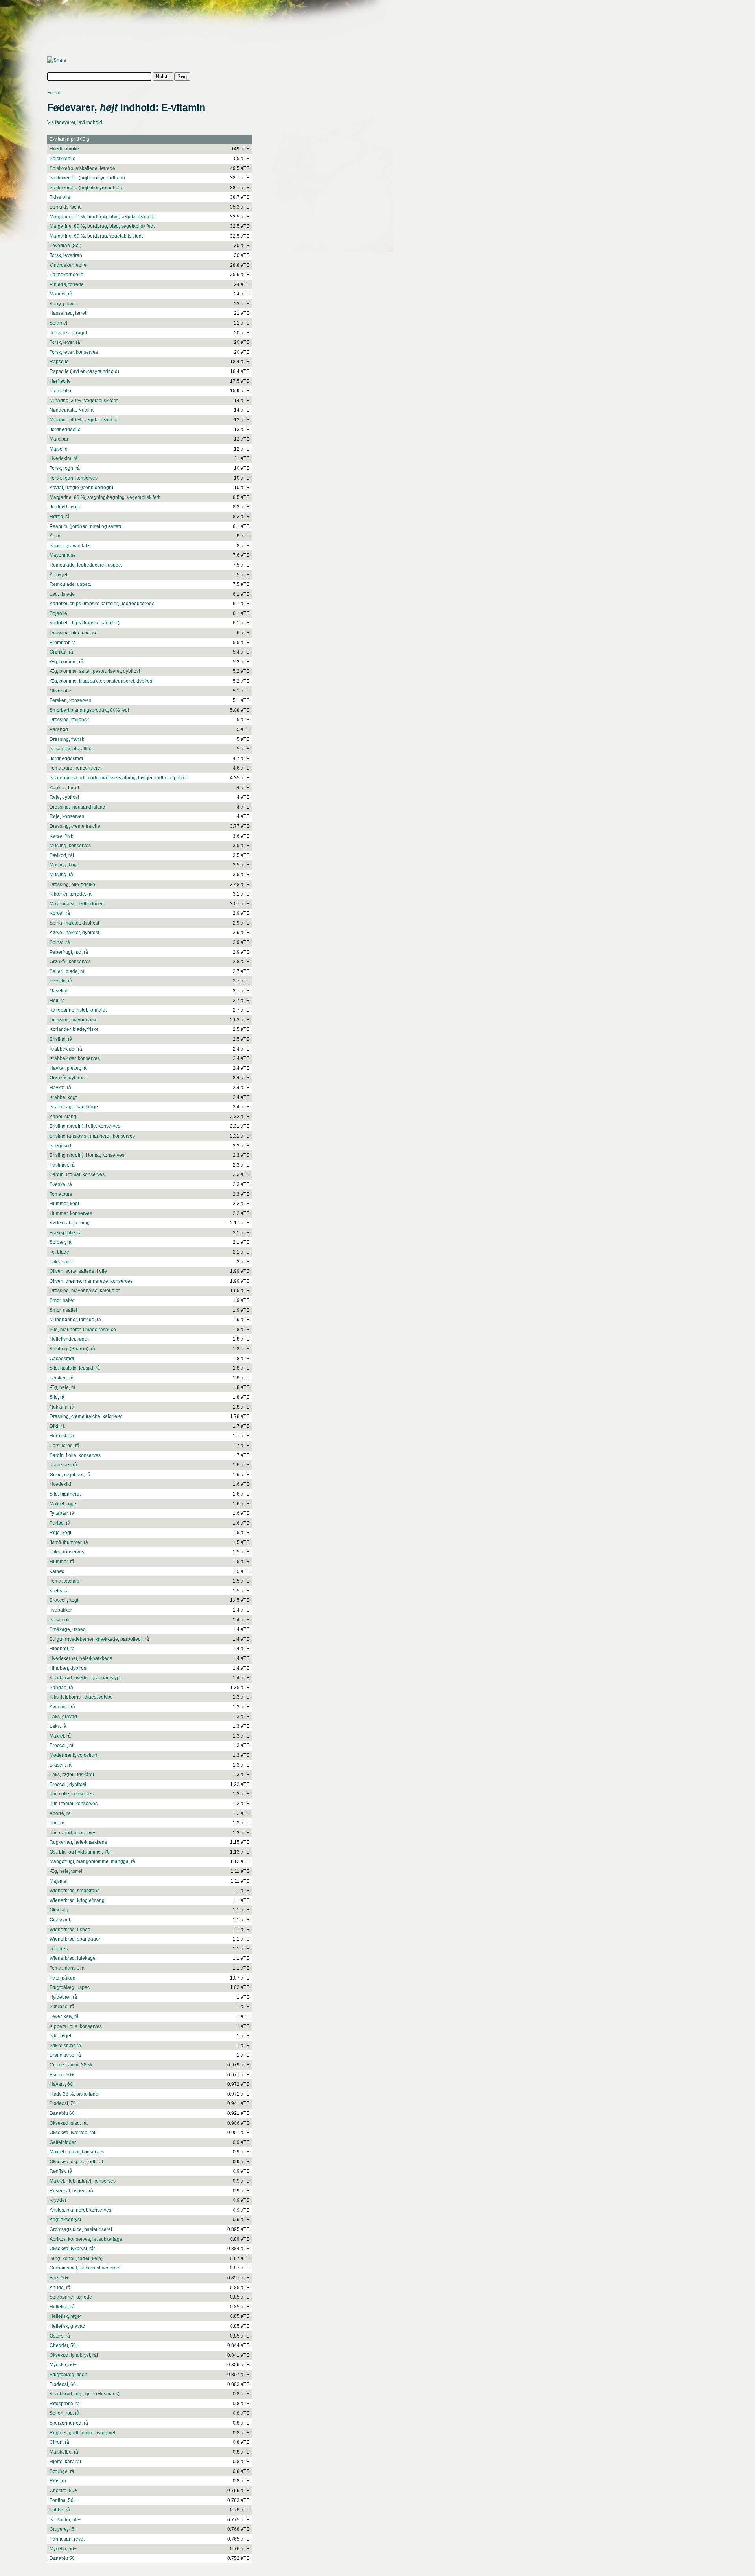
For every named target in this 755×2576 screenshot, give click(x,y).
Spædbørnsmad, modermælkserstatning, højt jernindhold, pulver (118, 778)
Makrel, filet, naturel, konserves (83, 2181)
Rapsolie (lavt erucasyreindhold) (84, 371)
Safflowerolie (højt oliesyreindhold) (87, 188)
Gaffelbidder (63, 2142)
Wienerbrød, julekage (73, 1958)
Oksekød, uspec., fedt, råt (76, 2162)
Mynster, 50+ (63, 2365)
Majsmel (59, 1881)
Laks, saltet (62, 1262)
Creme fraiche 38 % (71, 2065)
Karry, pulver (63, 304)
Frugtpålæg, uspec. (70, 1987)
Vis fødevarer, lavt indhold (75, 122)
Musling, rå (61, 875)
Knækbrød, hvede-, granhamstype (86, 1678)
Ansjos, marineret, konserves (80, 2210)
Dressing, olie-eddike (72, 885)
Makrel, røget (64, 1504)
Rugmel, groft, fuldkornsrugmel (82, 2433)
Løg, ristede (62, 594)
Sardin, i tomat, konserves (77, 1174)
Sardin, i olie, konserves (75, 1455)
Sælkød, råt (62, 855)
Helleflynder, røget (69, 1339)
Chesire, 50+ (63, 2491)
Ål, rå (55, 536)
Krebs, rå (59, 1591)
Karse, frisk (61, 836)
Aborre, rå (60, 1813)
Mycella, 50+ (63, 2549)
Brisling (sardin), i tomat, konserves (87, 1155)
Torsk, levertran (66, 255)
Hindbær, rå (62, 1649)
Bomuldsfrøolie (66, 207)
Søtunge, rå (62, 2471)
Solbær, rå (61, 1242)
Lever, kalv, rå (64, 2016)
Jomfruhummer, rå (69, 1542)
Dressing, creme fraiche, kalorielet (86, 1416)
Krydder (58, 2200)
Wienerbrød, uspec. (70, 1930)
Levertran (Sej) (65, 246)
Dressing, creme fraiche (75, 826)
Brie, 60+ (59, 2278)
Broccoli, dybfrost (68, 1784)
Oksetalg (59, 1910)
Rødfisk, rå (61, 2171)
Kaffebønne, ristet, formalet (78, 1010)
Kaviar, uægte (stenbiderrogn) (81, 488)
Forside (55, 93)
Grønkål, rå (61, 652)
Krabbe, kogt (63, 1097)
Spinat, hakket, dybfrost (74, 923)
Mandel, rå (61, 294)
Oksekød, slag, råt (69, 2123)
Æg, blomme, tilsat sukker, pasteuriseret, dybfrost (101, 681)
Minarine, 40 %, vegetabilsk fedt (84, 420)
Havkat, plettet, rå (68, 1068)
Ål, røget (58, 575)
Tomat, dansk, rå (67, 1968)
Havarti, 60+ (63, 2084)
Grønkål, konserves (70, 962)
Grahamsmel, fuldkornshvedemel (85, 2268)
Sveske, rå (61, 1184)
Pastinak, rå (62, 1165)
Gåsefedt (59, 991)
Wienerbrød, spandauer (75, 1939)
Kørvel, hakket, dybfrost (74, 933)
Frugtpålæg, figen (68, 2375)
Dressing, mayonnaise (74, 1020)
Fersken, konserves (70, 700)
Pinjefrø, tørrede (67, 284)
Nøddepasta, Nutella (72, 410)
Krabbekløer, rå (66, 1049)
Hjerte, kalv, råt (65, 2462)
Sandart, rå (61, 1688)
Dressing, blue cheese (74, 633)
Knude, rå (60, 2288)
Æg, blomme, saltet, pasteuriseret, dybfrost (95, 671)
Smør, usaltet (63, 1310)
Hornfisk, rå (62, 1436)
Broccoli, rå (62, 1745)
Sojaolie (58, 613)
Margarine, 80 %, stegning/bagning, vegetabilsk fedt (105, 497)
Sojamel (58, 323)
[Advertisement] (190, 30)
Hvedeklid (60, 1484)
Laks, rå (58, 1726)
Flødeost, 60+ (64, 2384)
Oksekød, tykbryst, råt (72, 2249)
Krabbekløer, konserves (75, 1058)
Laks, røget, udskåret (72, 1775)
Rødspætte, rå (65, 2404)
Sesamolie (61, 1620)
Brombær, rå (63, 643)
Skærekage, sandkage (74, 1107)
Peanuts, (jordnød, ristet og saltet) (85, 526)
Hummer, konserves (71, 1213)
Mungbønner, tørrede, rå (75, 1320)
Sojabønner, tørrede (71, 2297)
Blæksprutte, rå (66, 1233)
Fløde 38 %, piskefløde (74, 2094)
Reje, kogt (60, 1533)
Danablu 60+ (64, 2113)
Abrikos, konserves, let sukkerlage (86, 2239)
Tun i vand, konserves (73, 1833)
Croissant (60, 1920)
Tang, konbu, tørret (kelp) (76, 2258)
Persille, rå (61, 981)
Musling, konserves (70, 846)
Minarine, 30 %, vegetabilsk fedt (84, 401)
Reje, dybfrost (64, 797)
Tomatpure (61, 1194)
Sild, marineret (65, 1494)
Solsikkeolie (63, 159)
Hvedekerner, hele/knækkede (81, 1658)
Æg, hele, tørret (66, 1871)
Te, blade (59, 1252)
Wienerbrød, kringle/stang (77, 1900)
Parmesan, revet (67, 2539)
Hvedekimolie (64, 149)
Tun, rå (57, 1823)
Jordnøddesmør (66, 759)
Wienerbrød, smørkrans (75, 1891)
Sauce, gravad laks (70, 546)
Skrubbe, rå (62, 2007)
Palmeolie (60, 391)
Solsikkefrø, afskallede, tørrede (82, 168)
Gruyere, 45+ (64, 2529)
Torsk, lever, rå (65, 342)
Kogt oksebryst (65, 2220)
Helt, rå (57, 1001)
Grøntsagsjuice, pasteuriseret (81, 2229)
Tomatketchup (64, 1581)
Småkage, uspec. (68, 1629)
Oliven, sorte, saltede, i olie (78, 1271)
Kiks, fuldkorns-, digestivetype (81, 1697)
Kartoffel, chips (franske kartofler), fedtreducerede (102, 604)
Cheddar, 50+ (64, 2345)
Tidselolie (60, 197)
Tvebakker (61, 1610)
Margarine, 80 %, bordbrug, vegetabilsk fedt (96, 236)
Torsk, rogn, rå (65, 468)
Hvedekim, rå (64, 458)
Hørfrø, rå (60, 517)
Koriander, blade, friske (74, 1029)
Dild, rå (57, 1426)
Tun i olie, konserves (72, 1794)
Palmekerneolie (66, 275)
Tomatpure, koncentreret (75, 768)
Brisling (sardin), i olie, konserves (85, 1126)
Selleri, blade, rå (67, 971)
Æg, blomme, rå (66, 662)
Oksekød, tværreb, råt (72, 2133)
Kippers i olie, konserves (76, 2026)
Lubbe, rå (60, 2510)
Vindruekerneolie (68, 265)
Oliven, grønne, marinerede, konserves (91, 1281)
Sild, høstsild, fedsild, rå (75, 1368)
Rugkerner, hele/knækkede (78, 1842)
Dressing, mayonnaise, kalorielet (85, 1291)
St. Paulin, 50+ (65, 2520)
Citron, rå (59, 2442)
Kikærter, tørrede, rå (71, 894)
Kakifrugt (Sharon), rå (72, 1349)
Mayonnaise (63, 555)
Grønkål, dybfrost (68, 1078)
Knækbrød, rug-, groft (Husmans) (85, 2394)
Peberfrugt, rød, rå (69, 952)
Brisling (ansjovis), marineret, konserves (92, 1136)
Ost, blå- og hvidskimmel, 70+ (81, 1852)
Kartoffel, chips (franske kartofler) (85, 623)
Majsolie (59, 449)
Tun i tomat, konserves (74, 1804)
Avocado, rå (62, 1707)
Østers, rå (60, 2336)
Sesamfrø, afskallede (72, 749)
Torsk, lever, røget (68, 333)
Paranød (59, 729)
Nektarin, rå (62, 1407)
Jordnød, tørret (65, 507)
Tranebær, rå (63, 1465)
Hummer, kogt (64, 1204)
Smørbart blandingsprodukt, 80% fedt (89, 710)
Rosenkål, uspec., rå (71, 2191)
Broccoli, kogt (64, 1600)
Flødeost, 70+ (64, 2103)
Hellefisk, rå (62, 2307)
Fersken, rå (62, 1378)
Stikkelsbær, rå (65, 2046)
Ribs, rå (58, 2481)
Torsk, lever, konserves (74, 352)
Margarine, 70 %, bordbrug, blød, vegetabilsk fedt (102, 217)
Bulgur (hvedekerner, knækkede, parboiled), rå (99, 1639)
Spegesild (60, 1146)
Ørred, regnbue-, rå (70, 1475)
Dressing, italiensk (69, 720)
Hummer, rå (62, 1562)
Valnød (57, 1571)
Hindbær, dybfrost (68, 1668)
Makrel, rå (60, 1736)
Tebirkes (59, 1949)
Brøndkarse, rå (65, 2055)
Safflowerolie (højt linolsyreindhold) (87, 178)
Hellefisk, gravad (67, 2326)
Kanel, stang (63, 1117)
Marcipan (60, 439)
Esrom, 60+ (62, 2075)
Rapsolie (59, 362)
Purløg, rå (60, 1523)
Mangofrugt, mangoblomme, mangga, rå (92, 1861)
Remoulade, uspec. (70, 584)
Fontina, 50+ (63, 2500)
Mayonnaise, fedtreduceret (78, 904)
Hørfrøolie (60, 381)
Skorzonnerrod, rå (69, 2423)
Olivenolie (60, 691)
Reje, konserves (67, 816)
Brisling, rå (61, 1039)
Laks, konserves (67, 1552)
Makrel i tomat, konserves (77, 2152)
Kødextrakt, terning (70, 1223)
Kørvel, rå (60, 913)
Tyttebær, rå (62, 1513)
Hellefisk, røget (65, 2316)
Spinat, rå (60, 942)
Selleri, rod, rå (64, 2413)
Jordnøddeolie (65, 430)
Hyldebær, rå (63, 1997)
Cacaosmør (62, 1359)
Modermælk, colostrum (74, 1755)
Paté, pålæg (63, 1978)
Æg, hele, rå (63, 1387)
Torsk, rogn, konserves (74, 478)
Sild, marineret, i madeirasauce (83, 1330)
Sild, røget (60, 2036)
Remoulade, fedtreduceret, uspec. (86, 565)
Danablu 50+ (64, 2558)
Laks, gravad (63, 1717)
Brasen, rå (61, 1765)
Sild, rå (57, 1397)
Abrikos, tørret (64, 788)
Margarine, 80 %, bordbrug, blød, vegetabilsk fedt (102, 226)
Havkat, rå (60, 1088)
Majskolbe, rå (64, 2452)
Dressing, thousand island (77, 807)
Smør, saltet (62, 1300)
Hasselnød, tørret (68, 313)
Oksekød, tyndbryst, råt (74, 2355)
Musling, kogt (64, 865)
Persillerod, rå (64, 1446)
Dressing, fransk (67, 739)
